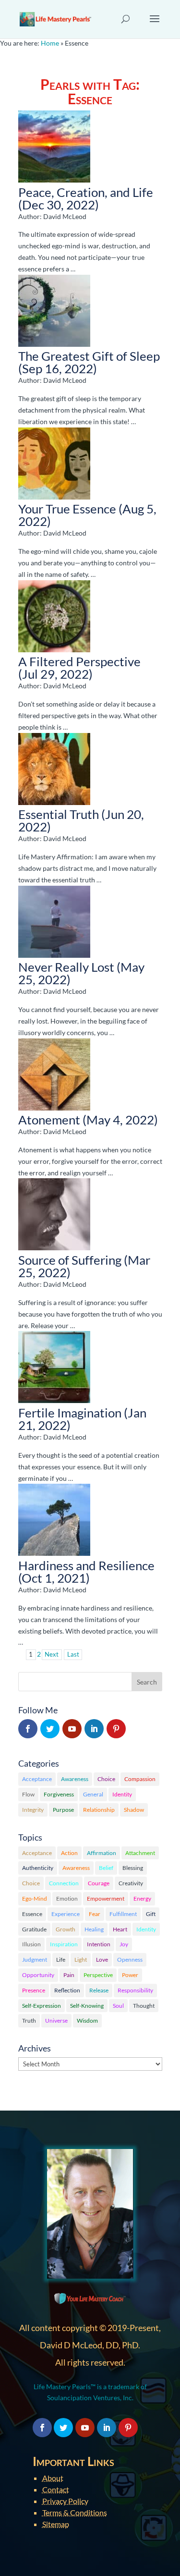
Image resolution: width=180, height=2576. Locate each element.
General (93, 1794)
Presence (34, 1990)
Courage (99, 1883)
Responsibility (135, 1990)
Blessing (133, 1868)
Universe (56, 2021)
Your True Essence (67, 509)
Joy (124, 1944)
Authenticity (38, 1868)
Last (73, 1654)
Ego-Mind (35, 1898)
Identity (122, 1794)
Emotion (67, 1898)
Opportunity (38, 1975)
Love (102, 1959)
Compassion (140, 1779)
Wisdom (87, 2021)
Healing (94, 1929)
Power (130, 1975)
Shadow (134, 1810)
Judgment (35, 1959)
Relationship (99, 1810)
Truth (29, 2021)
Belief (106, 1868)
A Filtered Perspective (79, 661)
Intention (99, 1944)
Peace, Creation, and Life (86, 192)
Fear (95, 1914)
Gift (151, 1914)
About (53, 2478)
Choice (106, 1779)
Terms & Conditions (75, 2512)
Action (69, 1853)
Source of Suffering (70, 1260)
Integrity (33, 1810)
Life (61, 1959)
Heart (120, 1929)
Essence (32, 1914)
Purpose (63, 1810)
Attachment (140, 1853)
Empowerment (106, 1898)
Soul (118, 2006)
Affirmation (102, 1853)
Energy (142, 1898)
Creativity (131, 1883)
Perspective (98, 1975)
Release (99, 1990)
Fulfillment (123, 1914)
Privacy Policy (65, 2501)
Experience (66, 1914)
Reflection (67, 1990)
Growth (66, 1929)
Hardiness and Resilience (86, 1565)
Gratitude (34, 1929)
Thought (144, 2006)
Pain (69, 1975)
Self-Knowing (87, 2006)
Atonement (49, 1120)
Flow (28, 1794)
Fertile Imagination (70, 1413)
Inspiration (64, 1944)
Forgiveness (59, 1794)
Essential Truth (59, 814)
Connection (64, 1883)
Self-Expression (42, 2006)
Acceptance (37, 1779)
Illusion (31, 1944)
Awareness (75, 1779)
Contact (56, 2489)
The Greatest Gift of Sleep (89, 356)
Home (50, 43)
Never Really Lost (66, 967)
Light (81, 1959)
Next (52, 1654)
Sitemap (56, 2524)
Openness (130, 1959)
